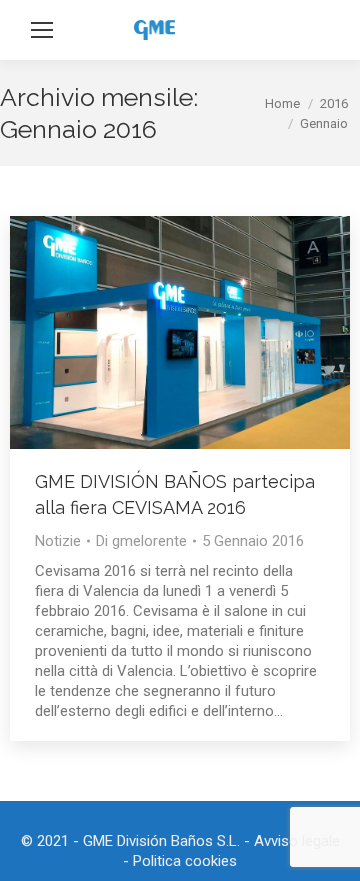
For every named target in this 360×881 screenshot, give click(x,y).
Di (141, 541)
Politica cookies (185, 861)
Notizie (58, 541)
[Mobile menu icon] (42, 30)
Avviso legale (297, 841)
